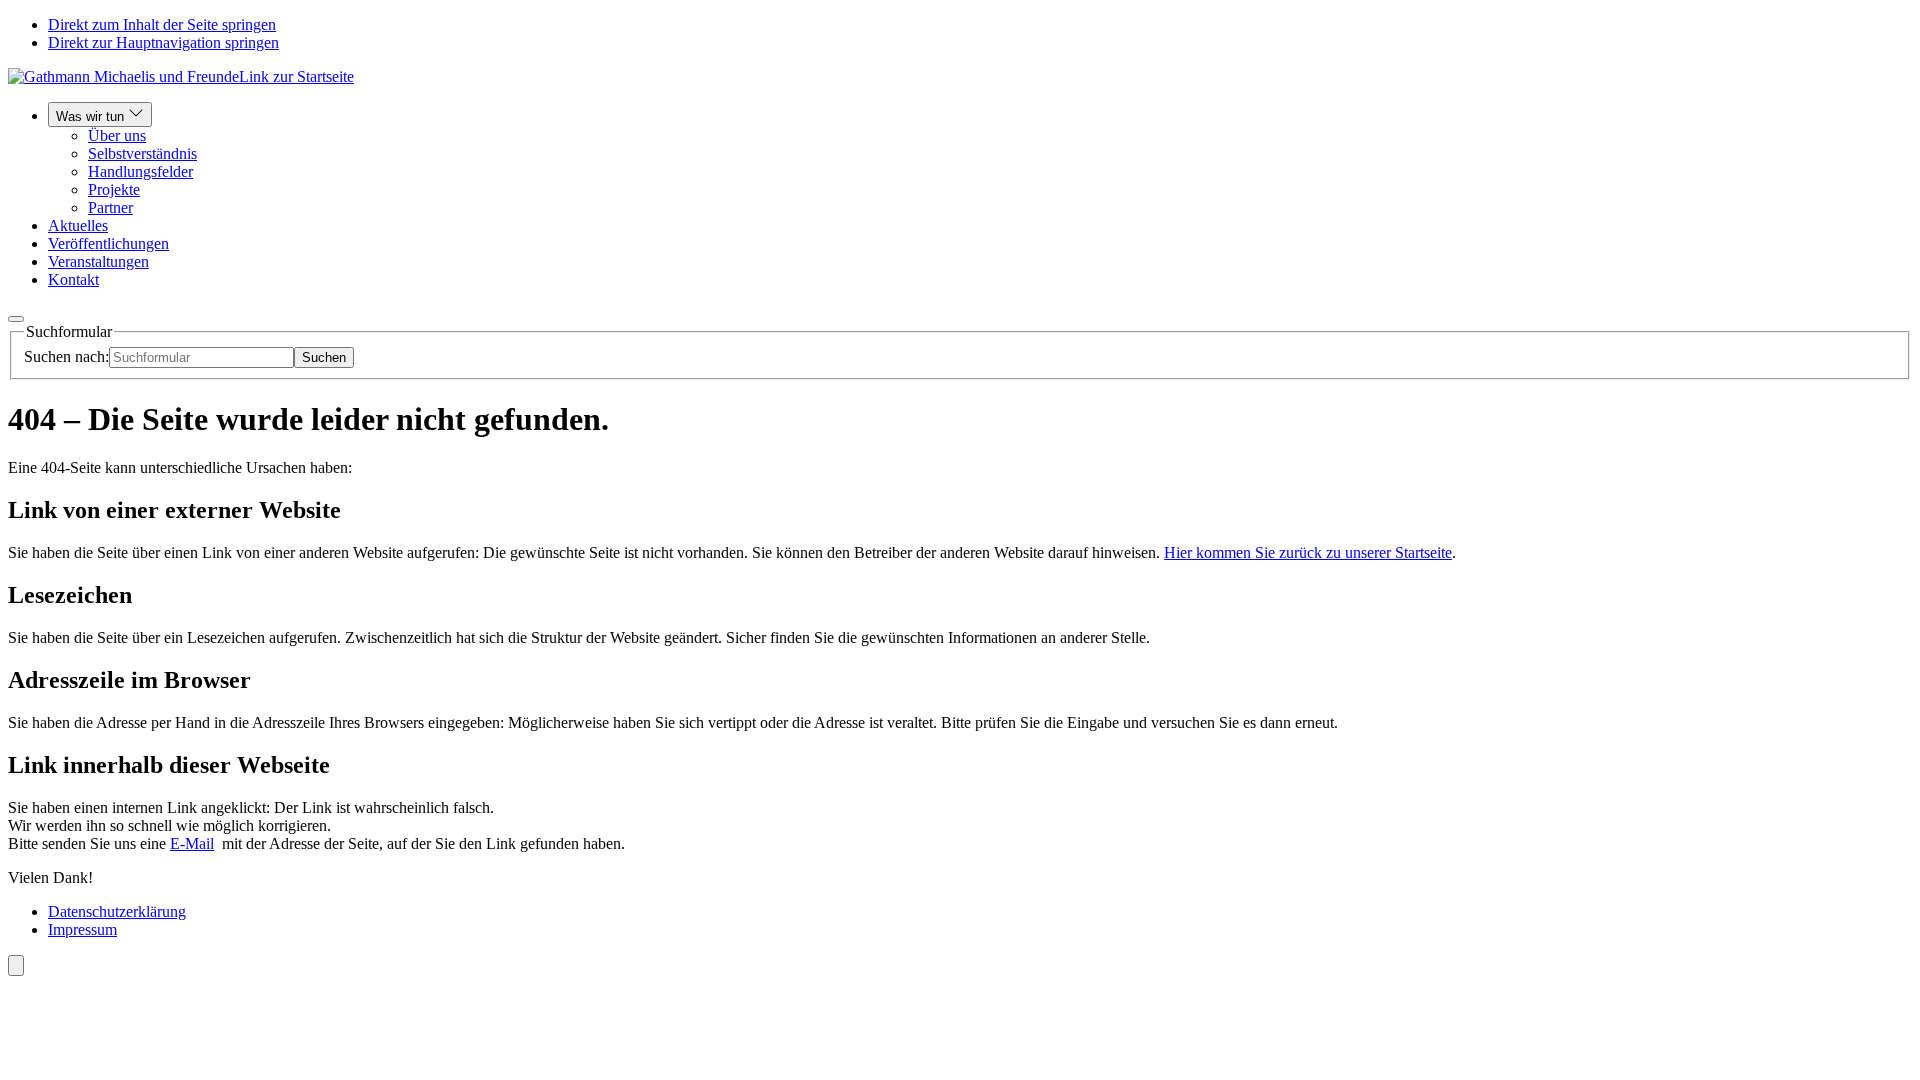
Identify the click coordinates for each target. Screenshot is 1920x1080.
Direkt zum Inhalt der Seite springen (162, 24)
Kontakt (73, 279)
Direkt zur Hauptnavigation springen (163, 42)
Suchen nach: (66, 356)
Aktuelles (78, 225)
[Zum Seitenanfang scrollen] (16, 965)
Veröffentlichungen (108, 243)
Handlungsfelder (140, 171)
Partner (110, 207)
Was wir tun (92, 116)
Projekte (114, 189)
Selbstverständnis (142, 153)
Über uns (117, 135)
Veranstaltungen (98, 261)
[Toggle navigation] (16, 319)
